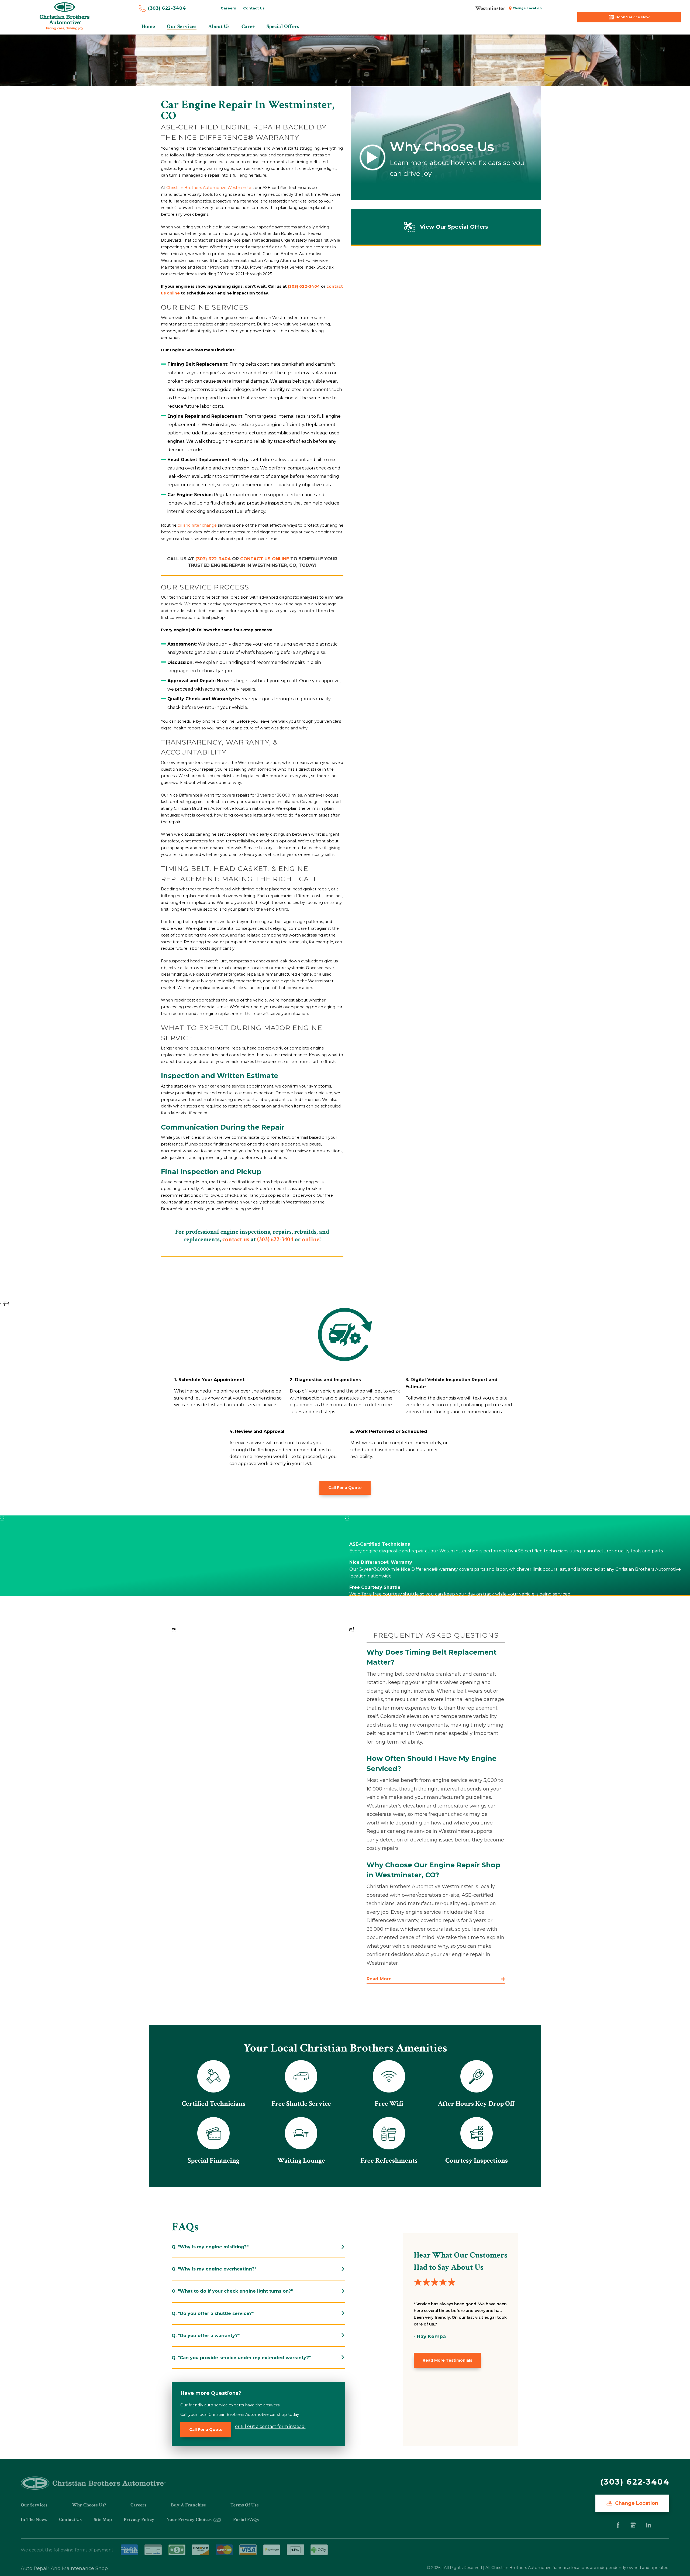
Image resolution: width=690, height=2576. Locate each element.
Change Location (527, 8)
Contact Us (254, 8)
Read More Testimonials (447, 2360)
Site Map (103, 2520)
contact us (236, 1239)
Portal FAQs (246, 2520)
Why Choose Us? (89, 2505)
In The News (34, 2520)
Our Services (34, 2505)
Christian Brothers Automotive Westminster (210, 188)
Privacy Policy (139, 2520)
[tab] (258, 2247)
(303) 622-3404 (167, 8)
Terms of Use (245, 2505)
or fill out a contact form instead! (270, 2426)
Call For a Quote (345, 1488)
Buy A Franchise (188, 2505)
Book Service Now (632, 17)
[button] (436, 1979)
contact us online (265, 559)
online (311, 1239)
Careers (228, 8)
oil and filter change (197, 525)
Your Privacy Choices (190, 2520)
